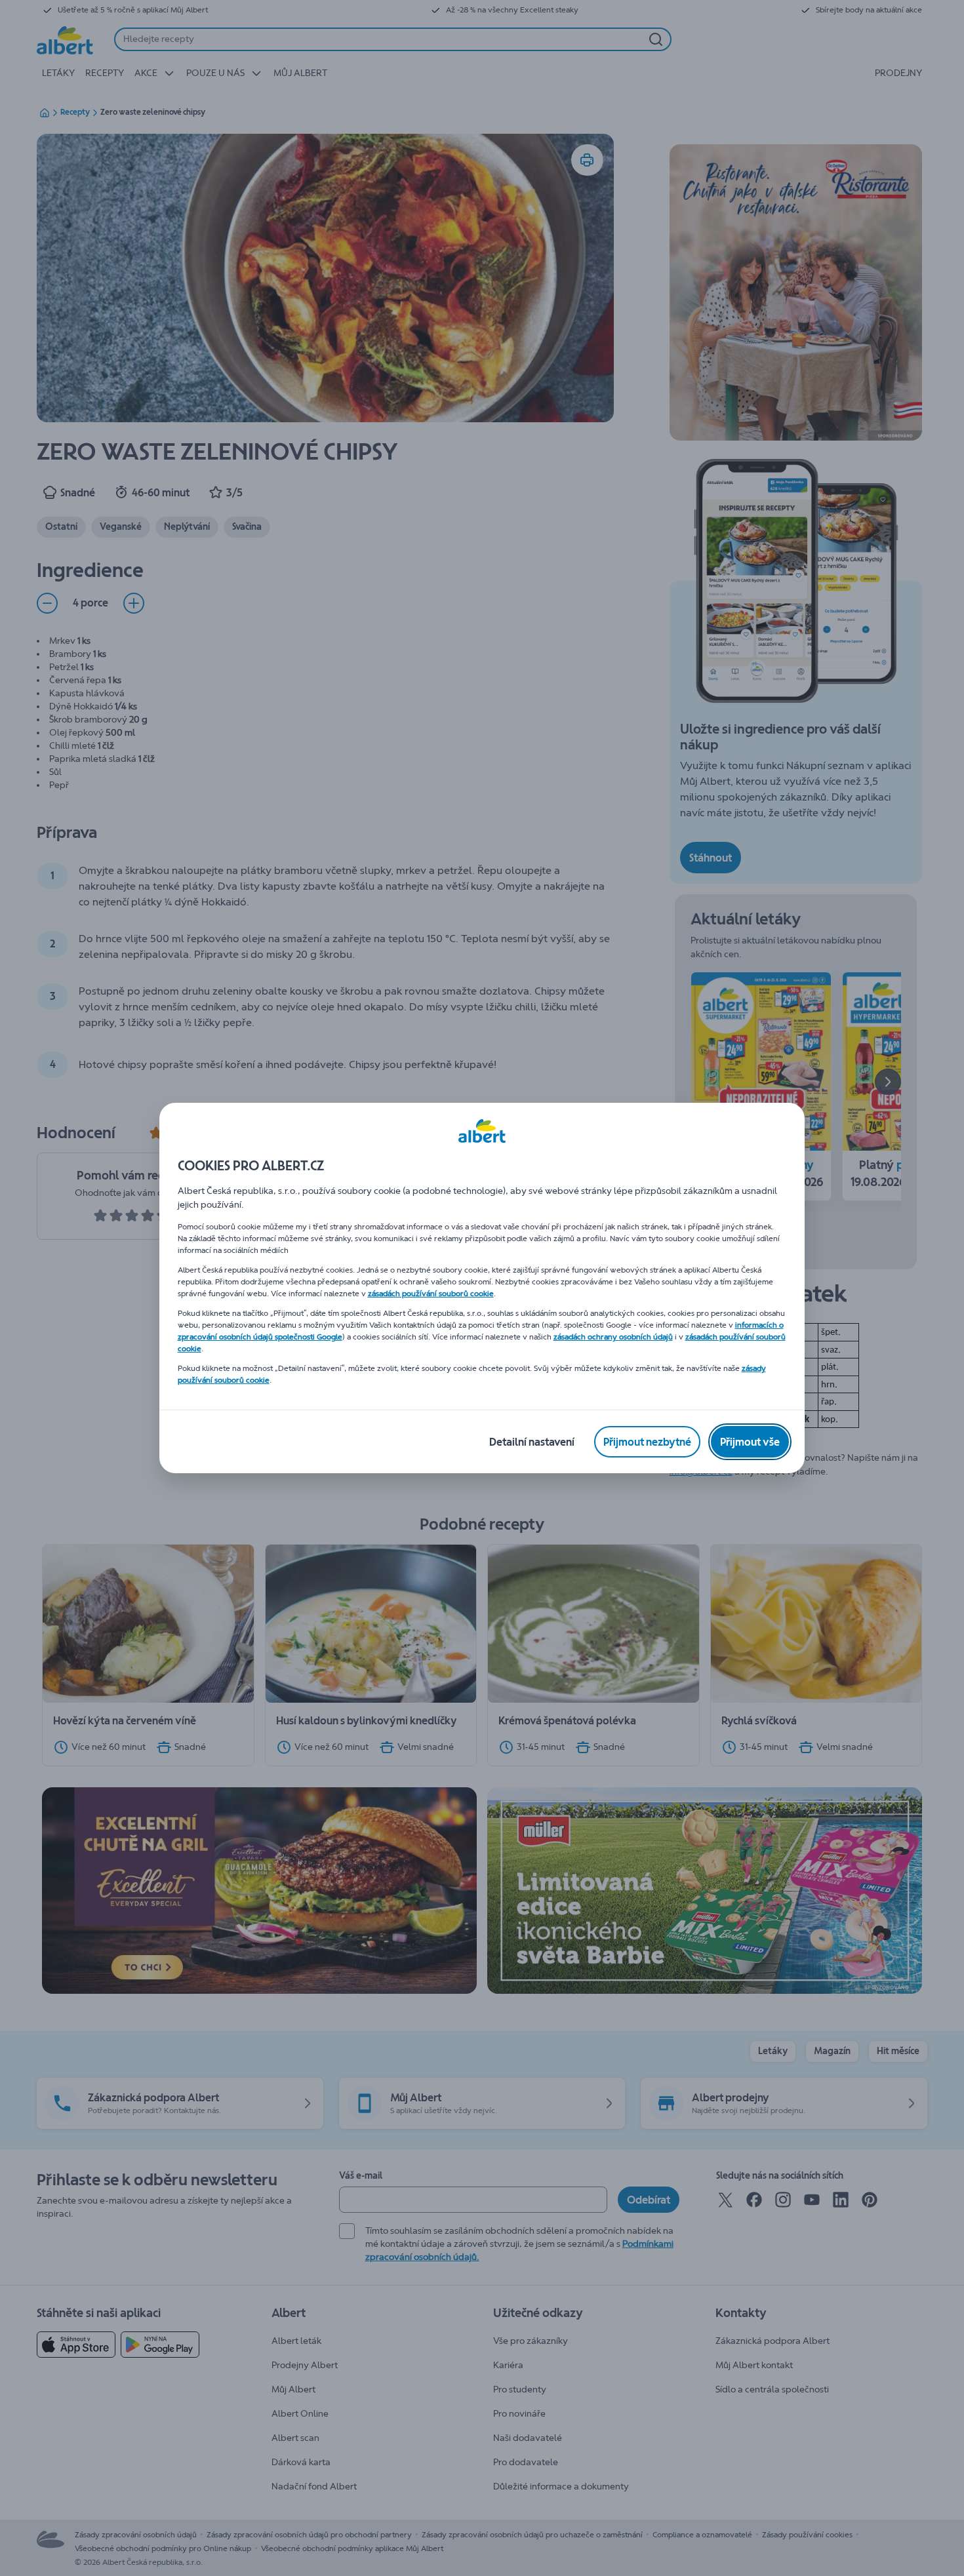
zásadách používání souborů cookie (431, 1294)
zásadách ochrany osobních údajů (613, 1337)
